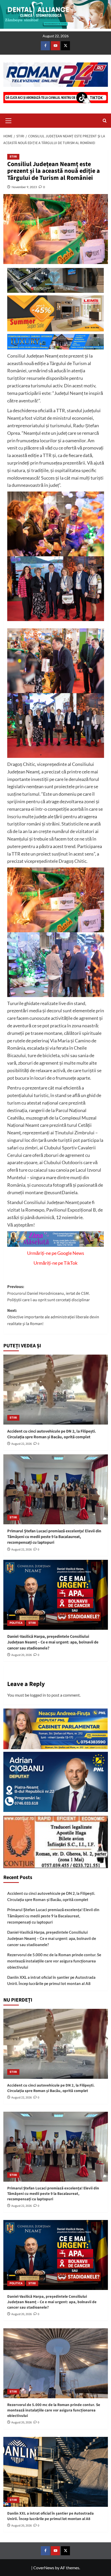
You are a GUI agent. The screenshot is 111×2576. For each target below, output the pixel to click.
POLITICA (16, 1623)
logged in (38, 1695)
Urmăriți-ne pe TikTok (55, 1263)
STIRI (13, 157)
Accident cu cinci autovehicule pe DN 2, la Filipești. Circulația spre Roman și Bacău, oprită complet (52, 1434)
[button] (9, 120)
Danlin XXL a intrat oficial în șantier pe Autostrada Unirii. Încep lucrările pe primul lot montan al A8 (51, 1980)
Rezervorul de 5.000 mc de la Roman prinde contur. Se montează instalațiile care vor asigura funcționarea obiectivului (54, 1961)
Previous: (49, 1293)
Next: (53, 1317)
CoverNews (44, 2568)
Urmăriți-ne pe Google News (56, 1253)
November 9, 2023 (24, 187)
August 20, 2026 (22, 1655)
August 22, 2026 (22, 1444)
